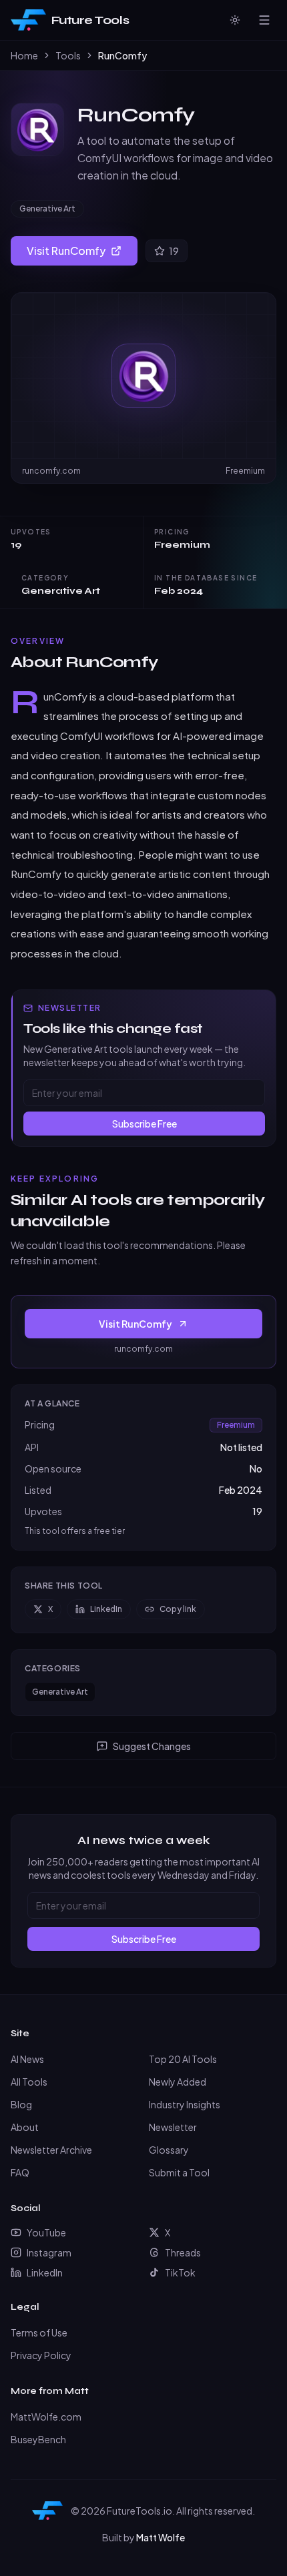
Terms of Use (39, 2332)
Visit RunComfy (66, 251)
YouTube (46, 2232)
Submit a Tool (179, 2172)
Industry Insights (185, 2104)
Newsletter (173, 2127)
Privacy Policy (41, 2355)
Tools (68, 55)
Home (24, 55)
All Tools (29, 2082)
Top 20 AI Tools (183, 2059)
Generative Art (47, 208)
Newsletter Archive (51, 2150)
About (25, 2127)
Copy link (178, 1609)
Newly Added (178, 2082)
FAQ (20, 2172)
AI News (27, 2059)
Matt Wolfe (161, 2537)
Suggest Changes (152, 1746)
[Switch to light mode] (235, 20)
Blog (21, 2104)
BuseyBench (38, 2439)
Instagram (49, 2252)
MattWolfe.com (46, 2417)
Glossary (169, 2150)
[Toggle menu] (264, 20)
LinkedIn (106, 1609)
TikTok (180, 2272)
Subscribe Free (145, 1124)
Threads (183, 2252)
